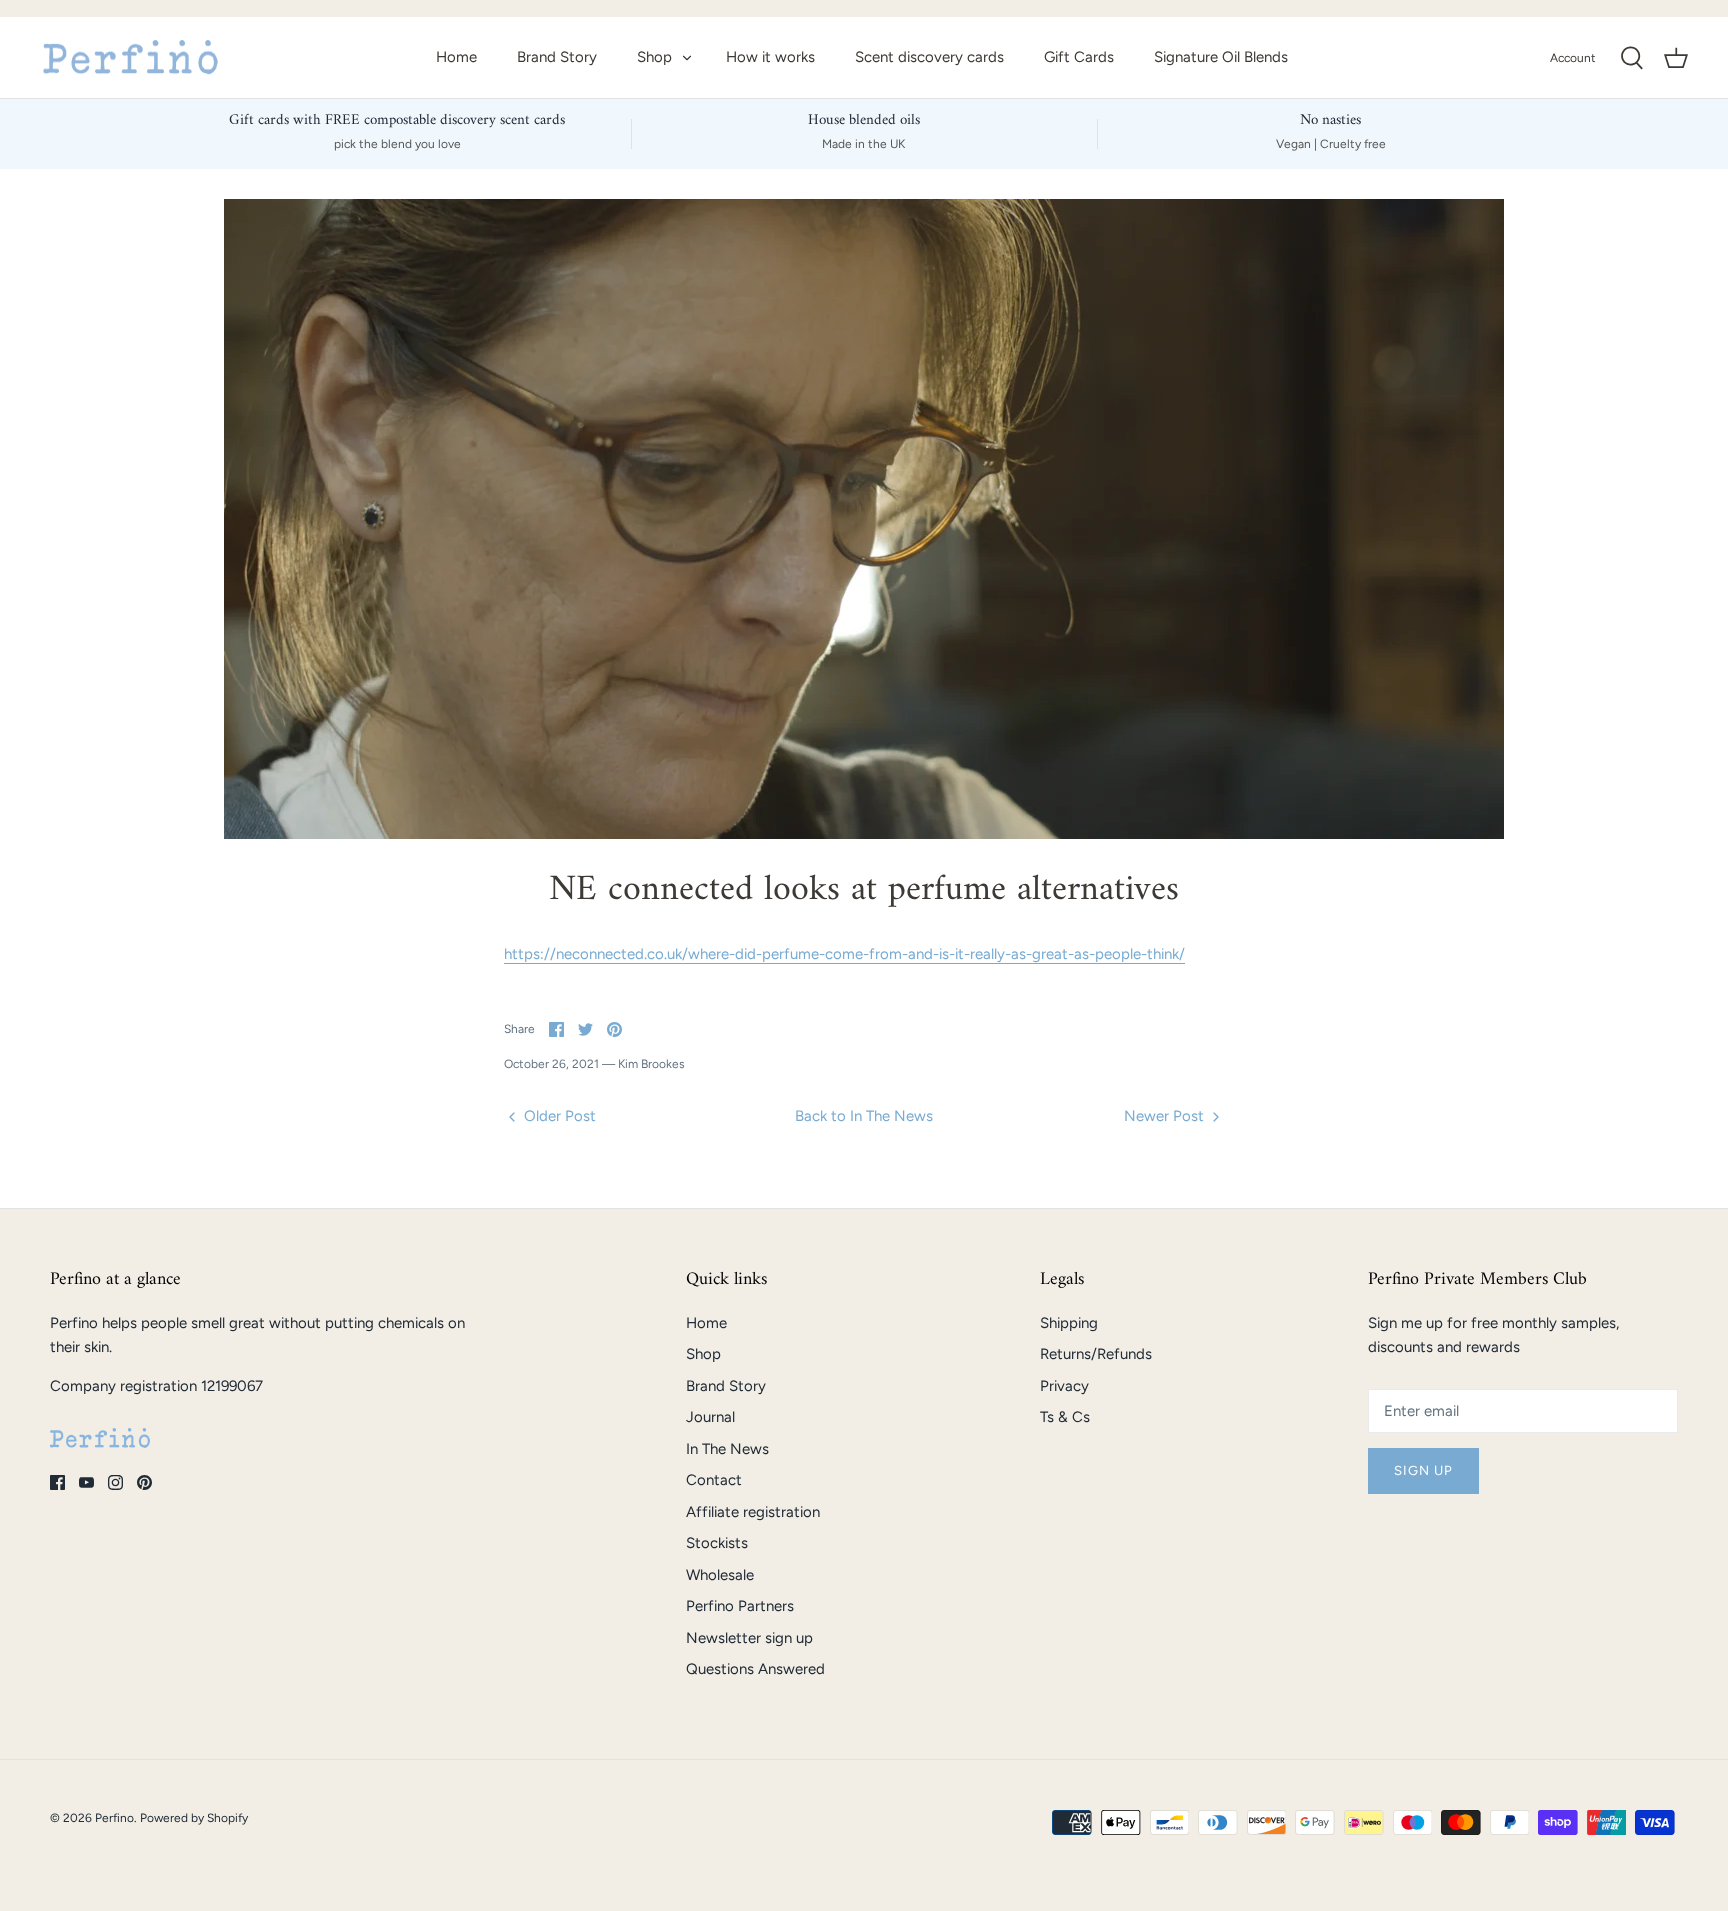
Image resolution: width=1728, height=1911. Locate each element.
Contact (714, 1480)
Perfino (114, 1818)
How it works (770, 57)
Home (456, 57)
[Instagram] (115, 1482)
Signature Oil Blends (1221, 57)
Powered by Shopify (194, 1818)
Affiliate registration (753, 1512)
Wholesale (720, 1575)
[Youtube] (86, 1482)
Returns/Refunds (1096, 1354)
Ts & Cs (1065, 1417)
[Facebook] (57, 1482)
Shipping (1069, 1323)
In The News (727, 1449)
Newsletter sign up (749, 1638)
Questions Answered (755, 1669)
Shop (654, 57)
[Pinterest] (144, 1482)
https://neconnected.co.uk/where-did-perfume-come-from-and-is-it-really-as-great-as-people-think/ (844, 954)
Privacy (1064, 1386)
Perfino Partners (740, 1606)
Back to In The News (864, 1116)
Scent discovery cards (929, 57)
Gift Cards (1079, 57)
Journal (710, 1417)
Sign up (1423, 1470)
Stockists (717, 1543)
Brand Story (557, 57)
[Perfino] (130, 58)
